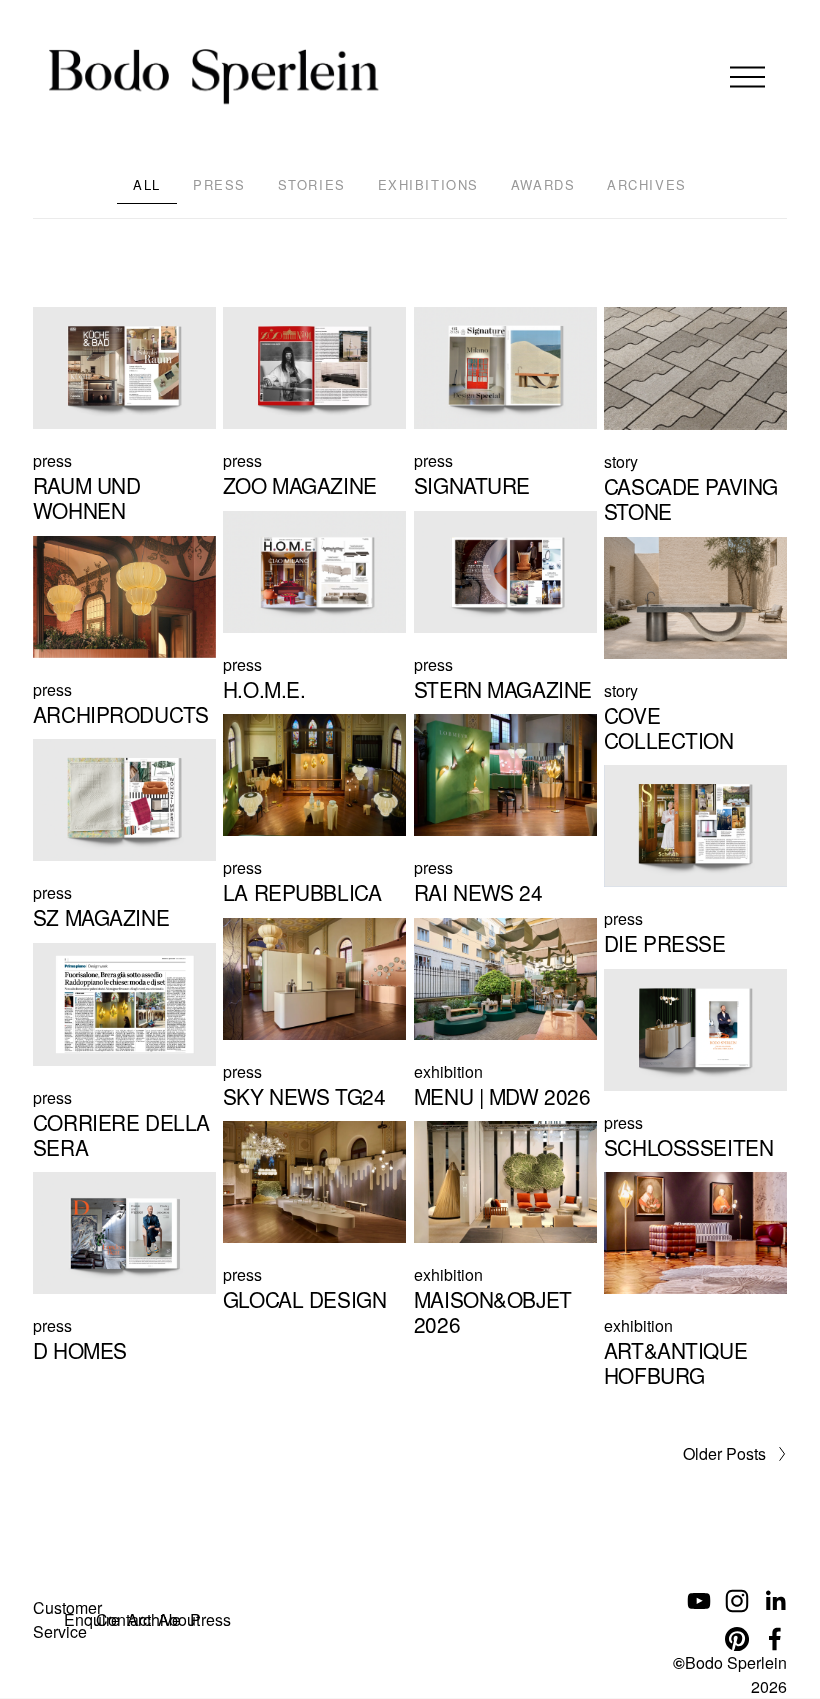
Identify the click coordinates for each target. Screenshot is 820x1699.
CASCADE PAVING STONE (691, 498)
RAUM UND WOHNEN (87, 497)
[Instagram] (737, 1601)
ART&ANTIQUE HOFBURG (675, 1362)
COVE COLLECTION (669, 727)
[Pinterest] (737, 1639)
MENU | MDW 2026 (502, 1096)
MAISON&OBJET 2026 (493, 1311)
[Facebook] (775, 1639)
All (147, 184)
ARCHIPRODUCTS (121, 714)
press (52, 460)
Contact (123, 1619)
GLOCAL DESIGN (305, 1299)
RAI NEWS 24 (478, 892)
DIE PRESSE (665, 943)
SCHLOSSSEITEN (689, 1147)
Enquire (92, 1619)
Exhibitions (428, 184)
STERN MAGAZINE (503, 689)
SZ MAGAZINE (101, 917)
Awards (543, 184)
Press (219, 184)
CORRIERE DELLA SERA (121, 1134)
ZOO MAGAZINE (300, 485)
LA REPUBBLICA (302, 892)
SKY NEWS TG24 (304, 1096)
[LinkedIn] (775, 1601)
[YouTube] (699, 1601)
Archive (154, 1619)
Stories (312, 184)
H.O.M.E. (264, 689)
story (621, 461)
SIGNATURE (472, 485)
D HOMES (80, 1350)
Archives (646, 184)
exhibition (448, 1071)
